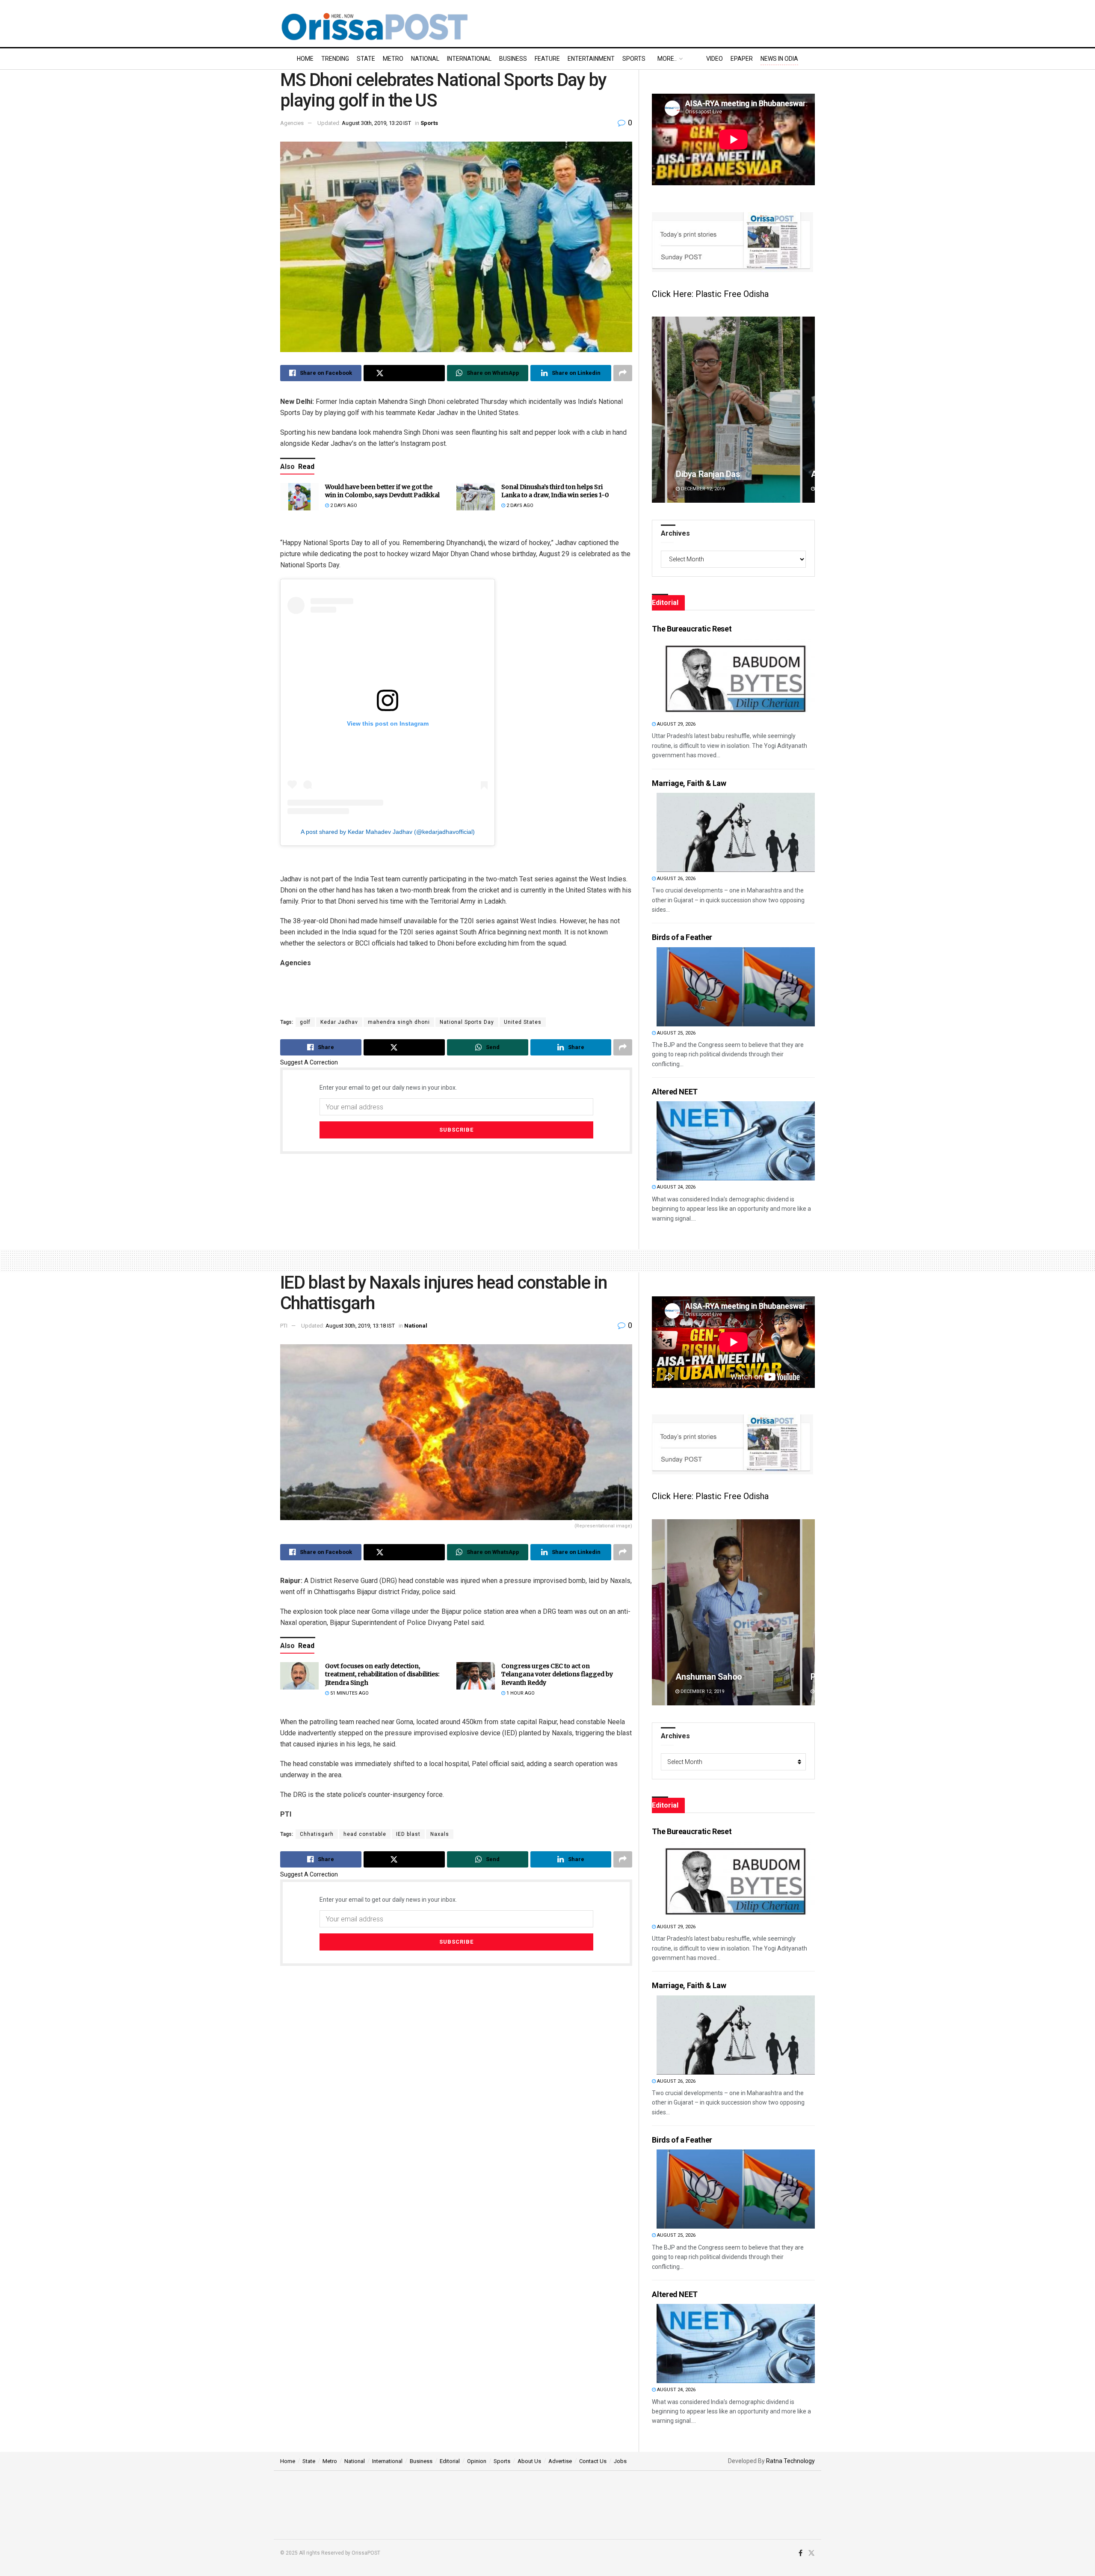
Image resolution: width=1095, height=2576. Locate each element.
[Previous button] (658, 410)
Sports (634, 59)
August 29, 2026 (676, 724)
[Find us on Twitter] (811, 2553)
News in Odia (779, 59)
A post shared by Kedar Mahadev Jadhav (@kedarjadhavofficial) (388, 832)
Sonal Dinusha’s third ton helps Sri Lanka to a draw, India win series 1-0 (555, 491)
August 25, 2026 (676, 1033)
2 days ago (343, 505)
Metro (393, 59)
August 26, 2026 (676, 879)
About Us (529, 2461)
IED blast (408, 1834)
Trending (335, 59)
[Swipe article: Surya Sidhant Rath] (733, 1612)
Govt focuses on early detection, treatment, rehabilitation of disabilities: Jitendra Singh (382, 1674)
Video (715, 59)
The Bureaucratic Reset (692, 629)
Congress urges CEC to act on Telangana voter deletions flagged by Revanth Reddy (557, 1674)
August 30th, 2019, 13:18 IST (360, 1326)
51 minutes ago (349, 1693)
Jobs (620, 2461)
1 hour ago (520, 1693)
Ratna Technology (790, 2461)
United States (523, 1022)
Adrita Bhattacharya (713, 474)
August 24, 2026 (676, 1187)
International (469, 59)
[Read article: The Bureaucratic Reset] (736, 678)
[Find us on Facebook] (801, 2553)
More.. (667, 59)
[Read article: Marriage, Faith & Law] (736, 832)
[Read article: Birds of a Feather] (736, 987)
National (425, 59)
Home (305, 59)
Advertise (560, 2461)
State (366, 59)
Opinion (477, 2461)
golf (305, 1022)
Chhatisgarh (317, 1834)
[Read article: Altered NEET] (736, 1141)
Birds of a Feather (682, 937)
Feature (547, 59)
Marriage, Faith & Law (689, 783)
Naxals (440, 1834)
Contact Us (593, 2461)
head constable (365, 1834)
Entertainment (591, 59)
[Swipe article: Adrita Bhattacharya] (733, 410)
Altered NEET (675, 1092)
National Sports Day (467, 1022)
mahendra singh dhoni (399, 1022)
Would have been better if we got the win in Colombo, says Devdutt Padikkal (382, 491)
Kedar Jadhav (339, 1022)
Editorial (450, 2461)
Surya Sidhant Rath (711, 1677)
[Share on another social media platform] (623, 373)
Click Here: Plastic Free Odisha (710, 294)
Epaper (742, 59)
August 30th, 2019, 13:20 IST (376, 123)
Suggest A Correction (309, 1062)
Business (513, 59)
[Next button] (808, 410)
